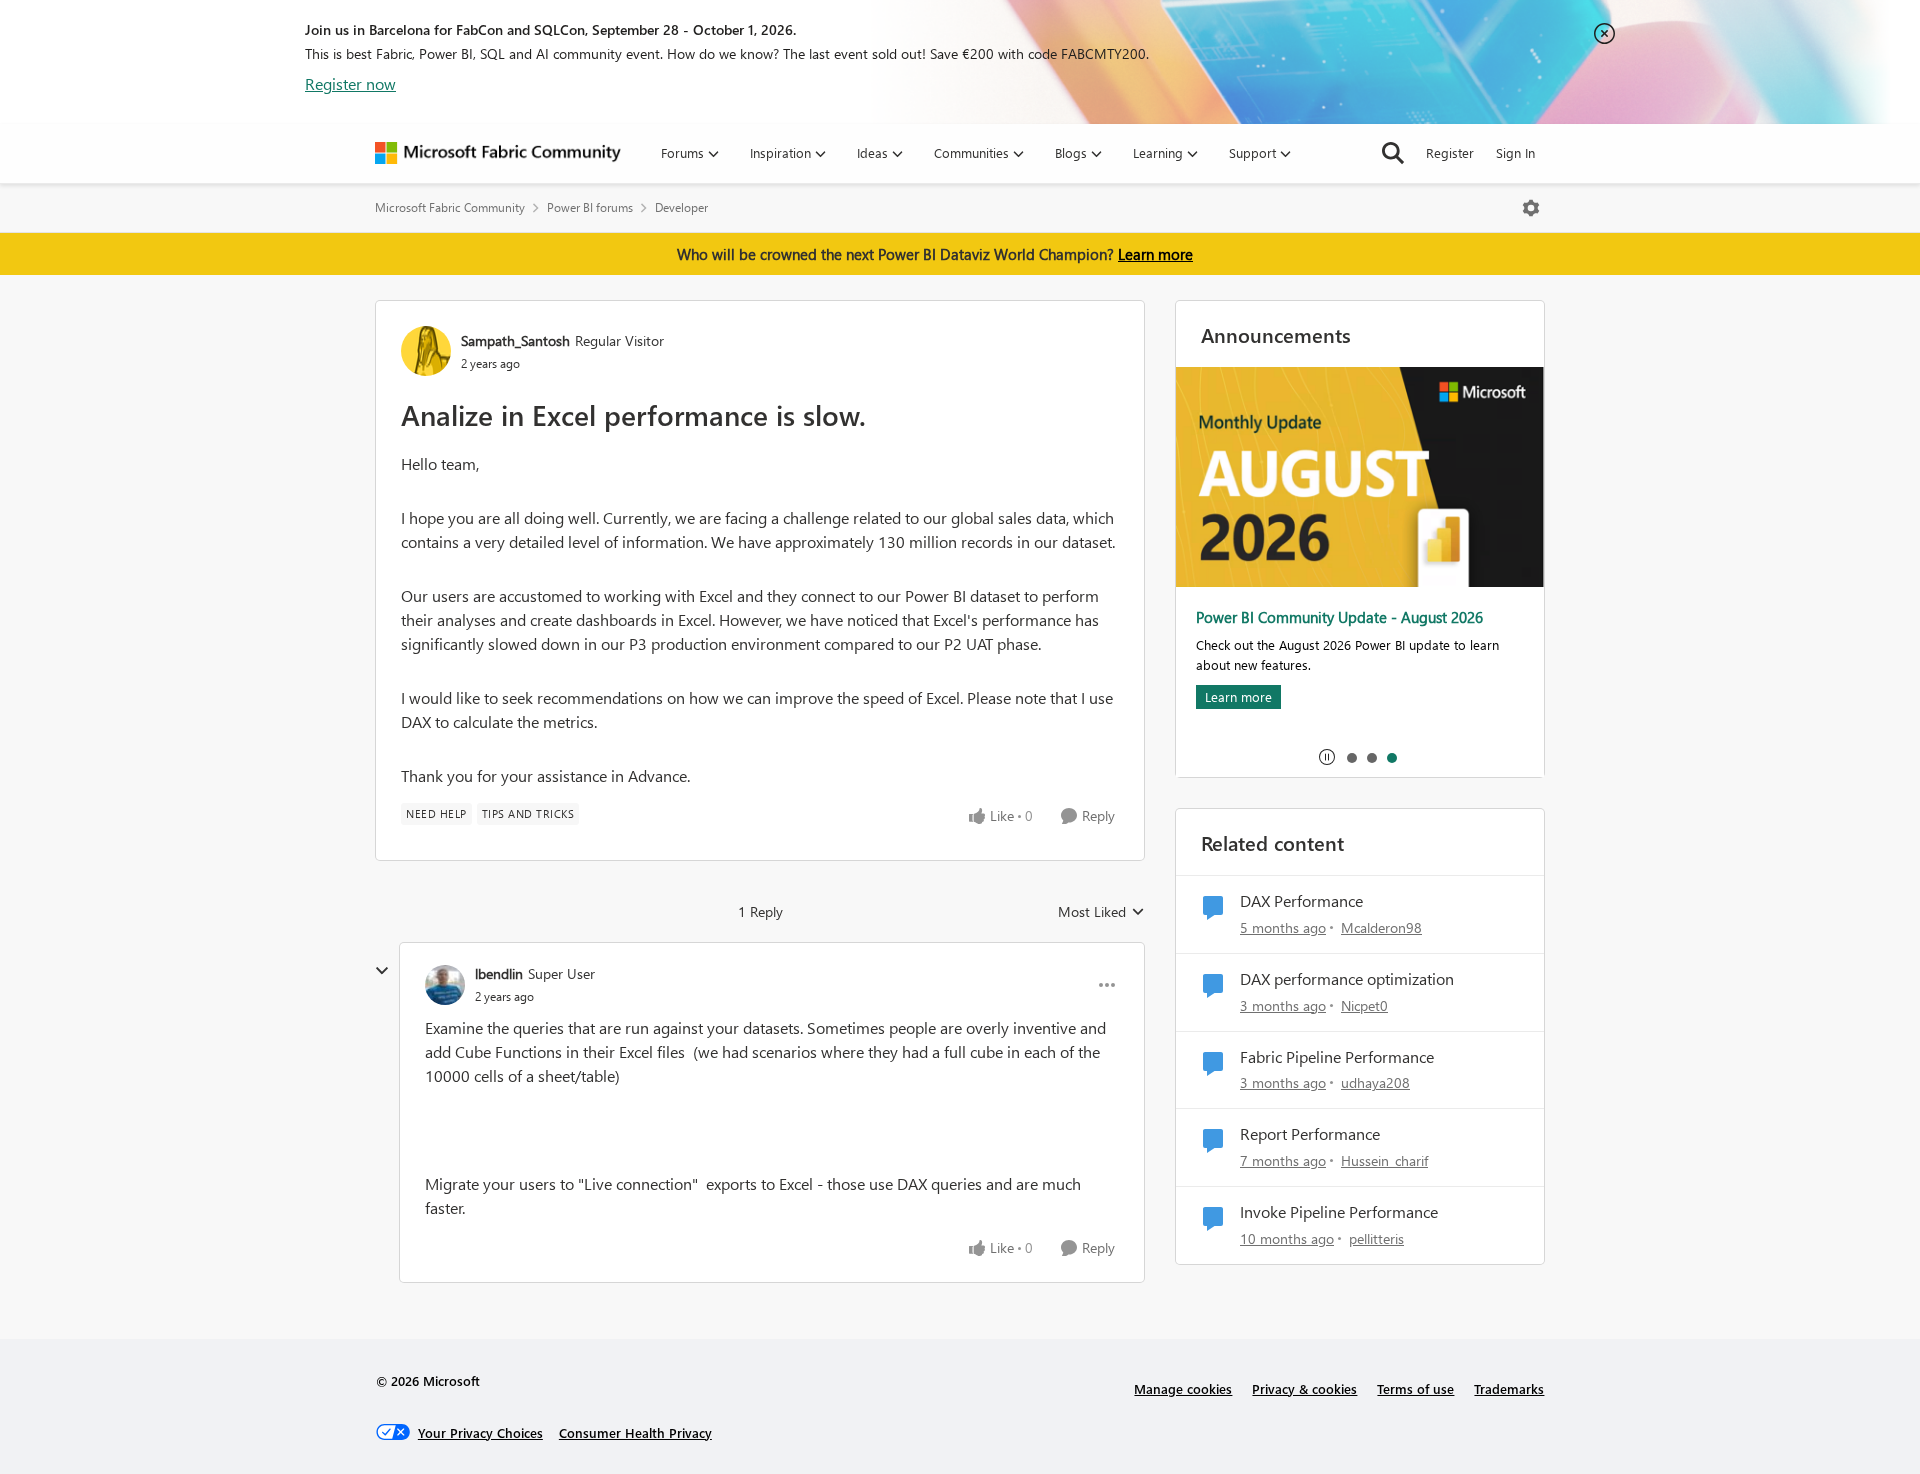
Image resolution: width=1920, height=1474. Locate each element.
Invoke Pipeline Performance (1339, 1212)
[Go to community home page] (498, 153)
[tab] (1351, 757)
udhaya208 (1375, 1082)
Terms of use (1415, 1388)
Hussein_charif (1384, 1160)
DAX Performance (1301, 901)
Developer (681, 207)
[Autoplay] (1327, 757)
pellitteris (1376, 1238)
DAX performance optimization (1347, 979)
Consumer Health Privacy (635, 1432)
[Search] (1393, 153)
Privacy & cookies (1304, 1388)
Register (1450, 152)
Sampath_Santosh (515, 340)
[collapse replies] (382, 971)
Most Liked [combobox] (1101, 912)
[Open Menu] (1531, 208)
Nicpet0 (1364, 1005)
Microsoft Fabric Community (450, 207)
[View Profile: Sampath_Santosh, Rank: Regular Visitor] (426, 351)
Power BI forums (590, 207)
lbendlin (499, 973)
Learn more (1155, 254)
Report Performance (1310, 1134)
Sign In (1515, 152)
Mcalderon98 (1381, 927)
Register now (350, 83)
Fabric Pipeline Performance (1337, 1057)
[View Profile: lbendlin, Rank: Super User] (445, 985)
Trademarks (1509, 1388)
